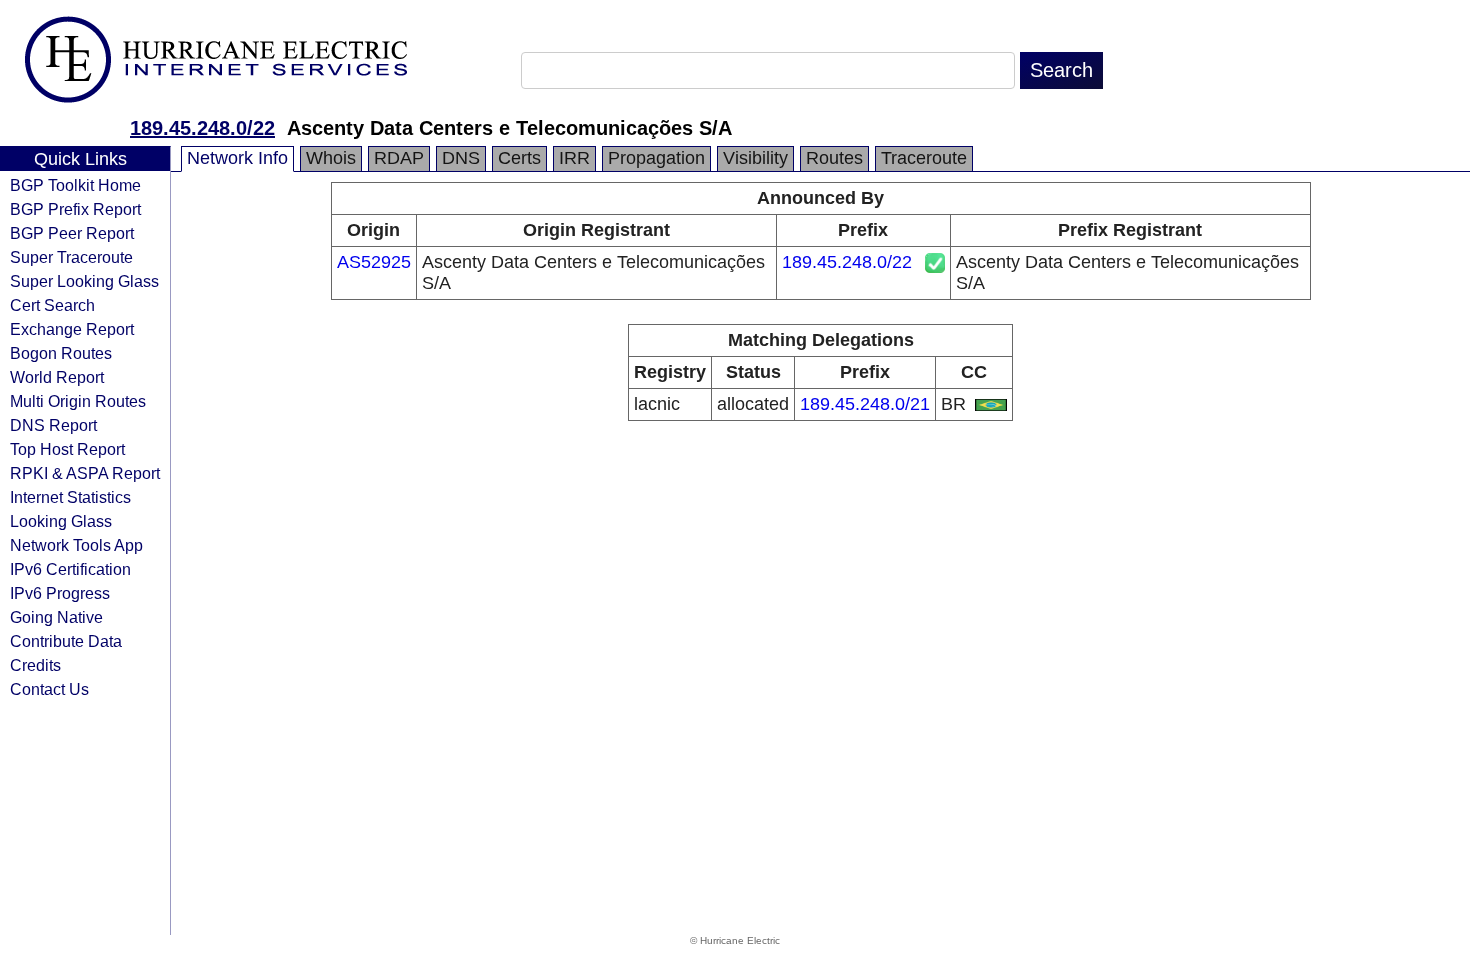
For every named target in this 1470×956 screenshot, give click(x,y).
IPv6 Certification (70, 569)
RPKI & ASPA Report (85, 473)
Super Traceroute (71, 257)
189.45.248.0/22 (202, 128)
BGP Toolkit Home (75, 185)
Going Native (56, 617)
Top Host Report (67, 449)
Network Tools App (76, 545)
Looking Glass (61, 521)
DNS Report (53, 425)
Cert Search (52, 305)
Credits (35, 665)
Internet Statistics (70, 497)
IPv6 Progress (60, 593)
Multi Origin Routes (78, 401)
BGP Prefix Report (75, 209)
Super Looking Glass (84, 281)
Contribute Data (66, 641)
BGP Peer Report (72, 233)
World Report (57, 377)
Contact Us (49, 689)
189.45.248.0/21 (865, 404)
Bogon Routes (61, 353)
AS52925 (374, 262)
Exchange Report (72, 329)
